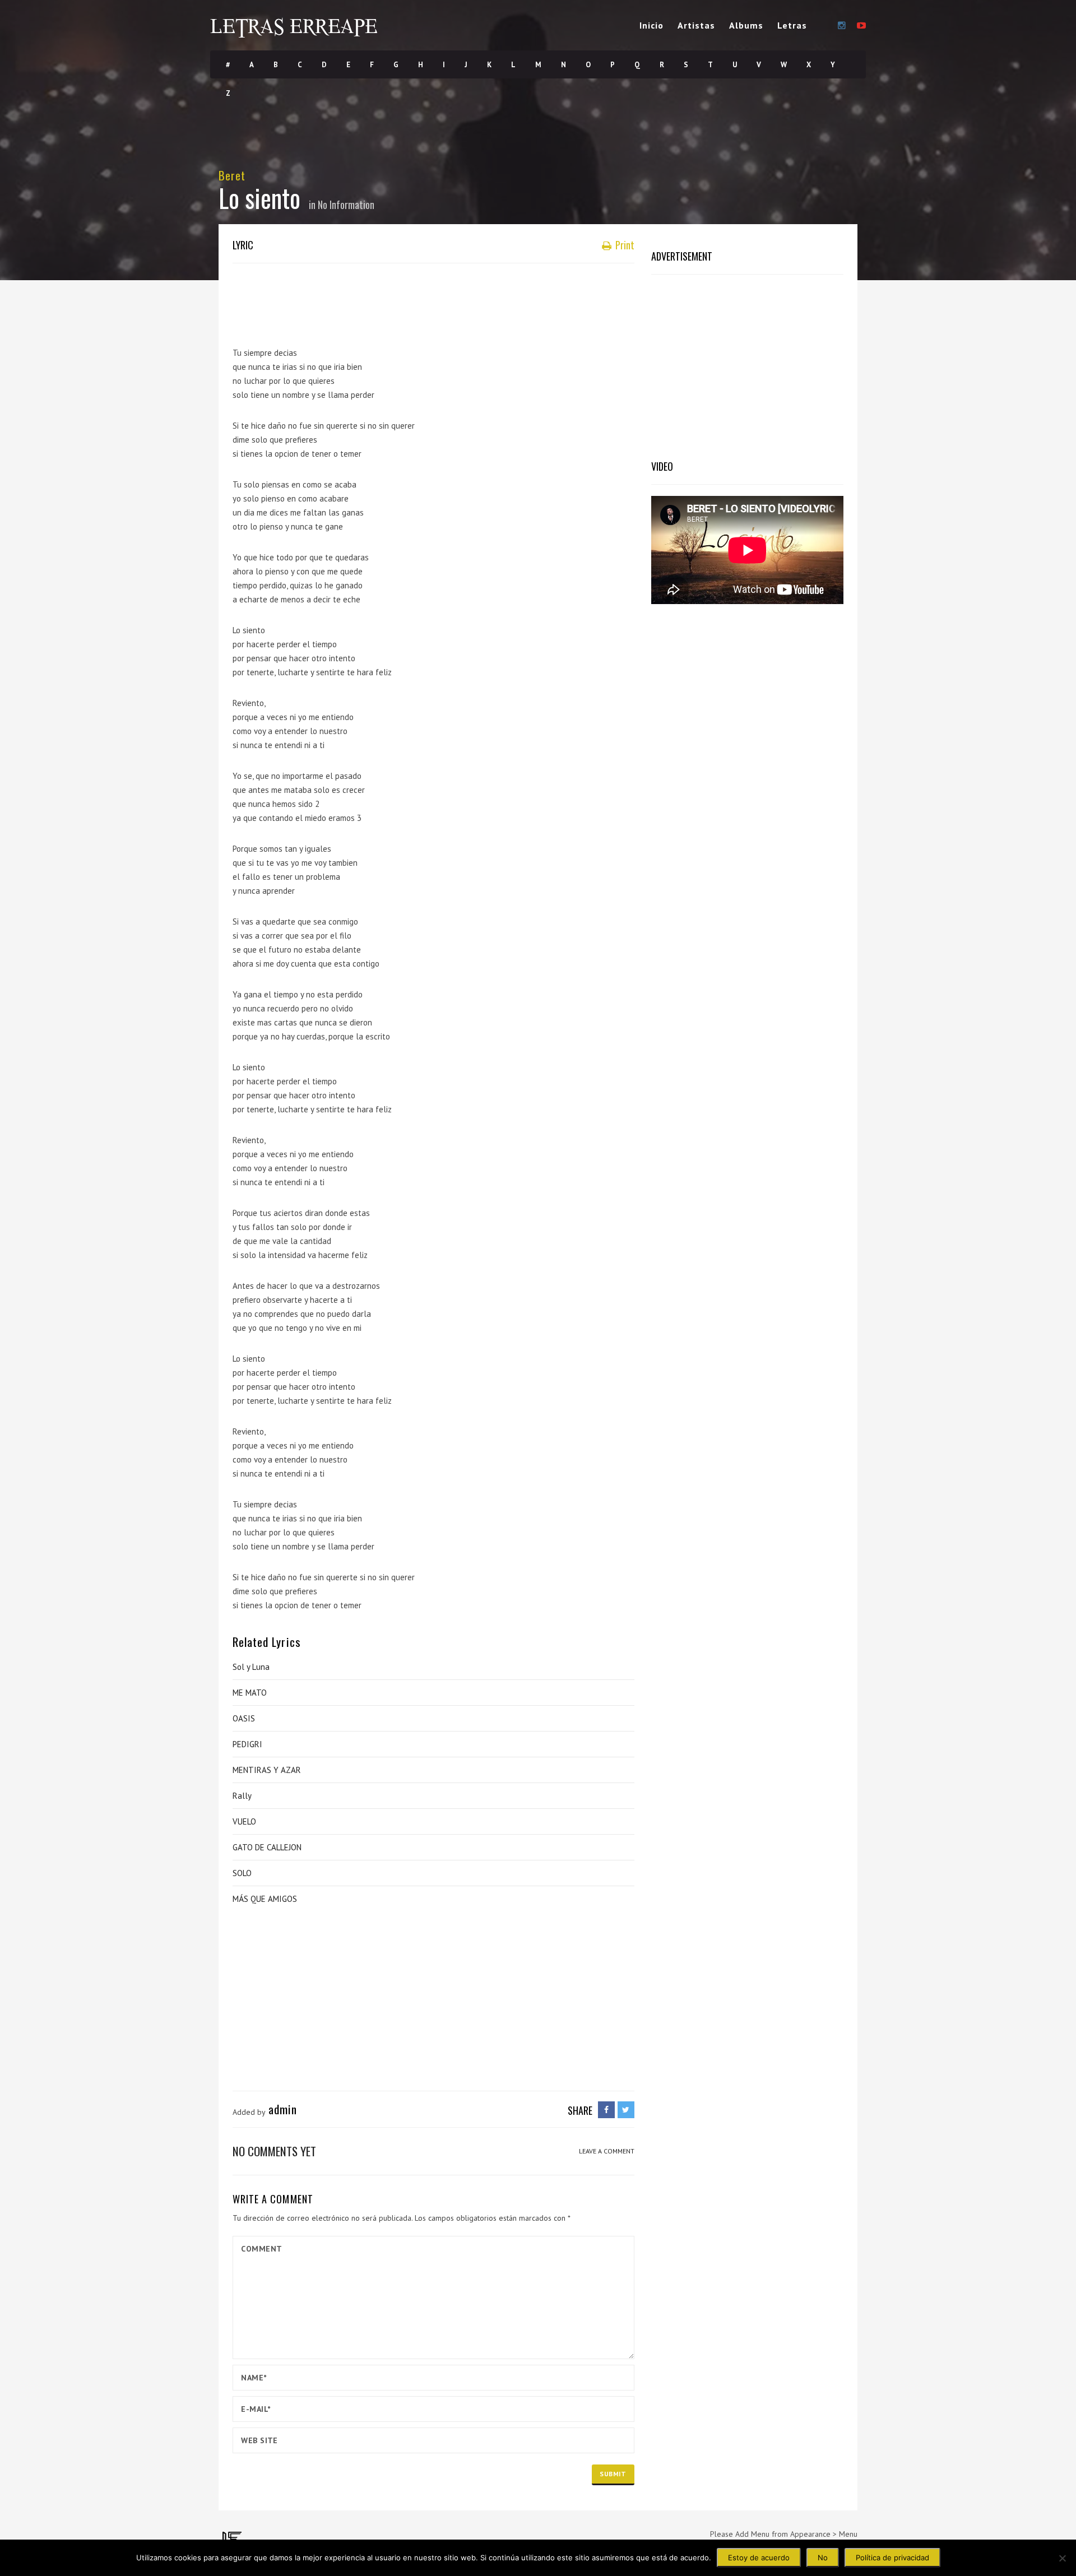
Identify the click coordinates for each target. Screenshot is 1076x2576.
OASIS (244, 1718)
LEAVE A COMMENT (607, 2151)
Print (624, 245)
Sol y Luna (251, 1667)
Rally (242, 1796)
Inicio (651, 25)
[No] (1062, 2558)
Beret (232, 175)
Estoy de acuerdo (759, 2558)
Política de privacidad (892, 2558)
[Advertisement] (437, 300)
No (823, 2558)
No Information (346, 205)
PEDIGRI (247, 1744)
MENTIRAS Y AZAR (267, 1770)
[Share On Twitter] (626, 2110)
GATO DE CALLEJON (267, 1847)
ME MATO (250, 1693)
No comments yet (274, 2151)
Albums (746, 25)
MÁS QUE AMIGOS (265, 1899)
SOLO (242, 1873)
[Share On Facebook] (606, 2110)
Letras (792, 25)
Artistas (696, 25)
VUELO (244, 1821)
